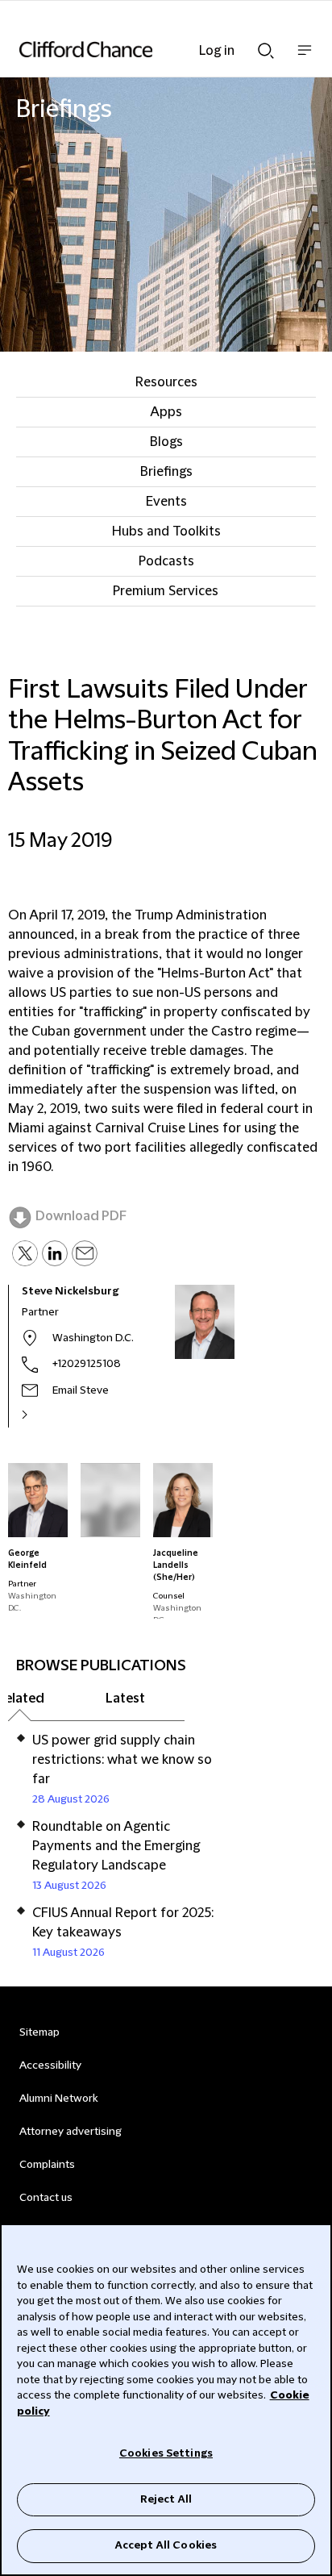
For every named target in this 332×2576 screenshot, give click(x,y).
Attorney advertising (71, 2132)
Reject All (166, 2499)
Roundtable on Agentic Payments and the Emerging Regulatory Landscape (116, 1846)
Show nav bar (305, 58)
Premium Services (166, 591)
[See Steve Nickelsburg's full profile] (42, 1415)
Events (166, 502)
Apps (166, 412)
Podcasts (166, 561)
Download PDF (81, 1216)
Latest (125, 1699)
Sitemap (39, 2032)
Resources (166, 382)
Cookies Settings (166, 2453)
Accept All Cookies (166, 2545)
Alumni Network (58, 2099)
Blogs (166, 442)
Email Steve (81, 1390)
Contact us (46, 2198)
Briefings (166, 472)
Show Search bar (266, 46)
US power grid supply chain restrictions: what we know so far (122, 1760)
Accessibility (50, 2065)
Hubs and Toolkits (166, 531)
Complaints (47, 2165)
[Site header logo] (142, 49)
